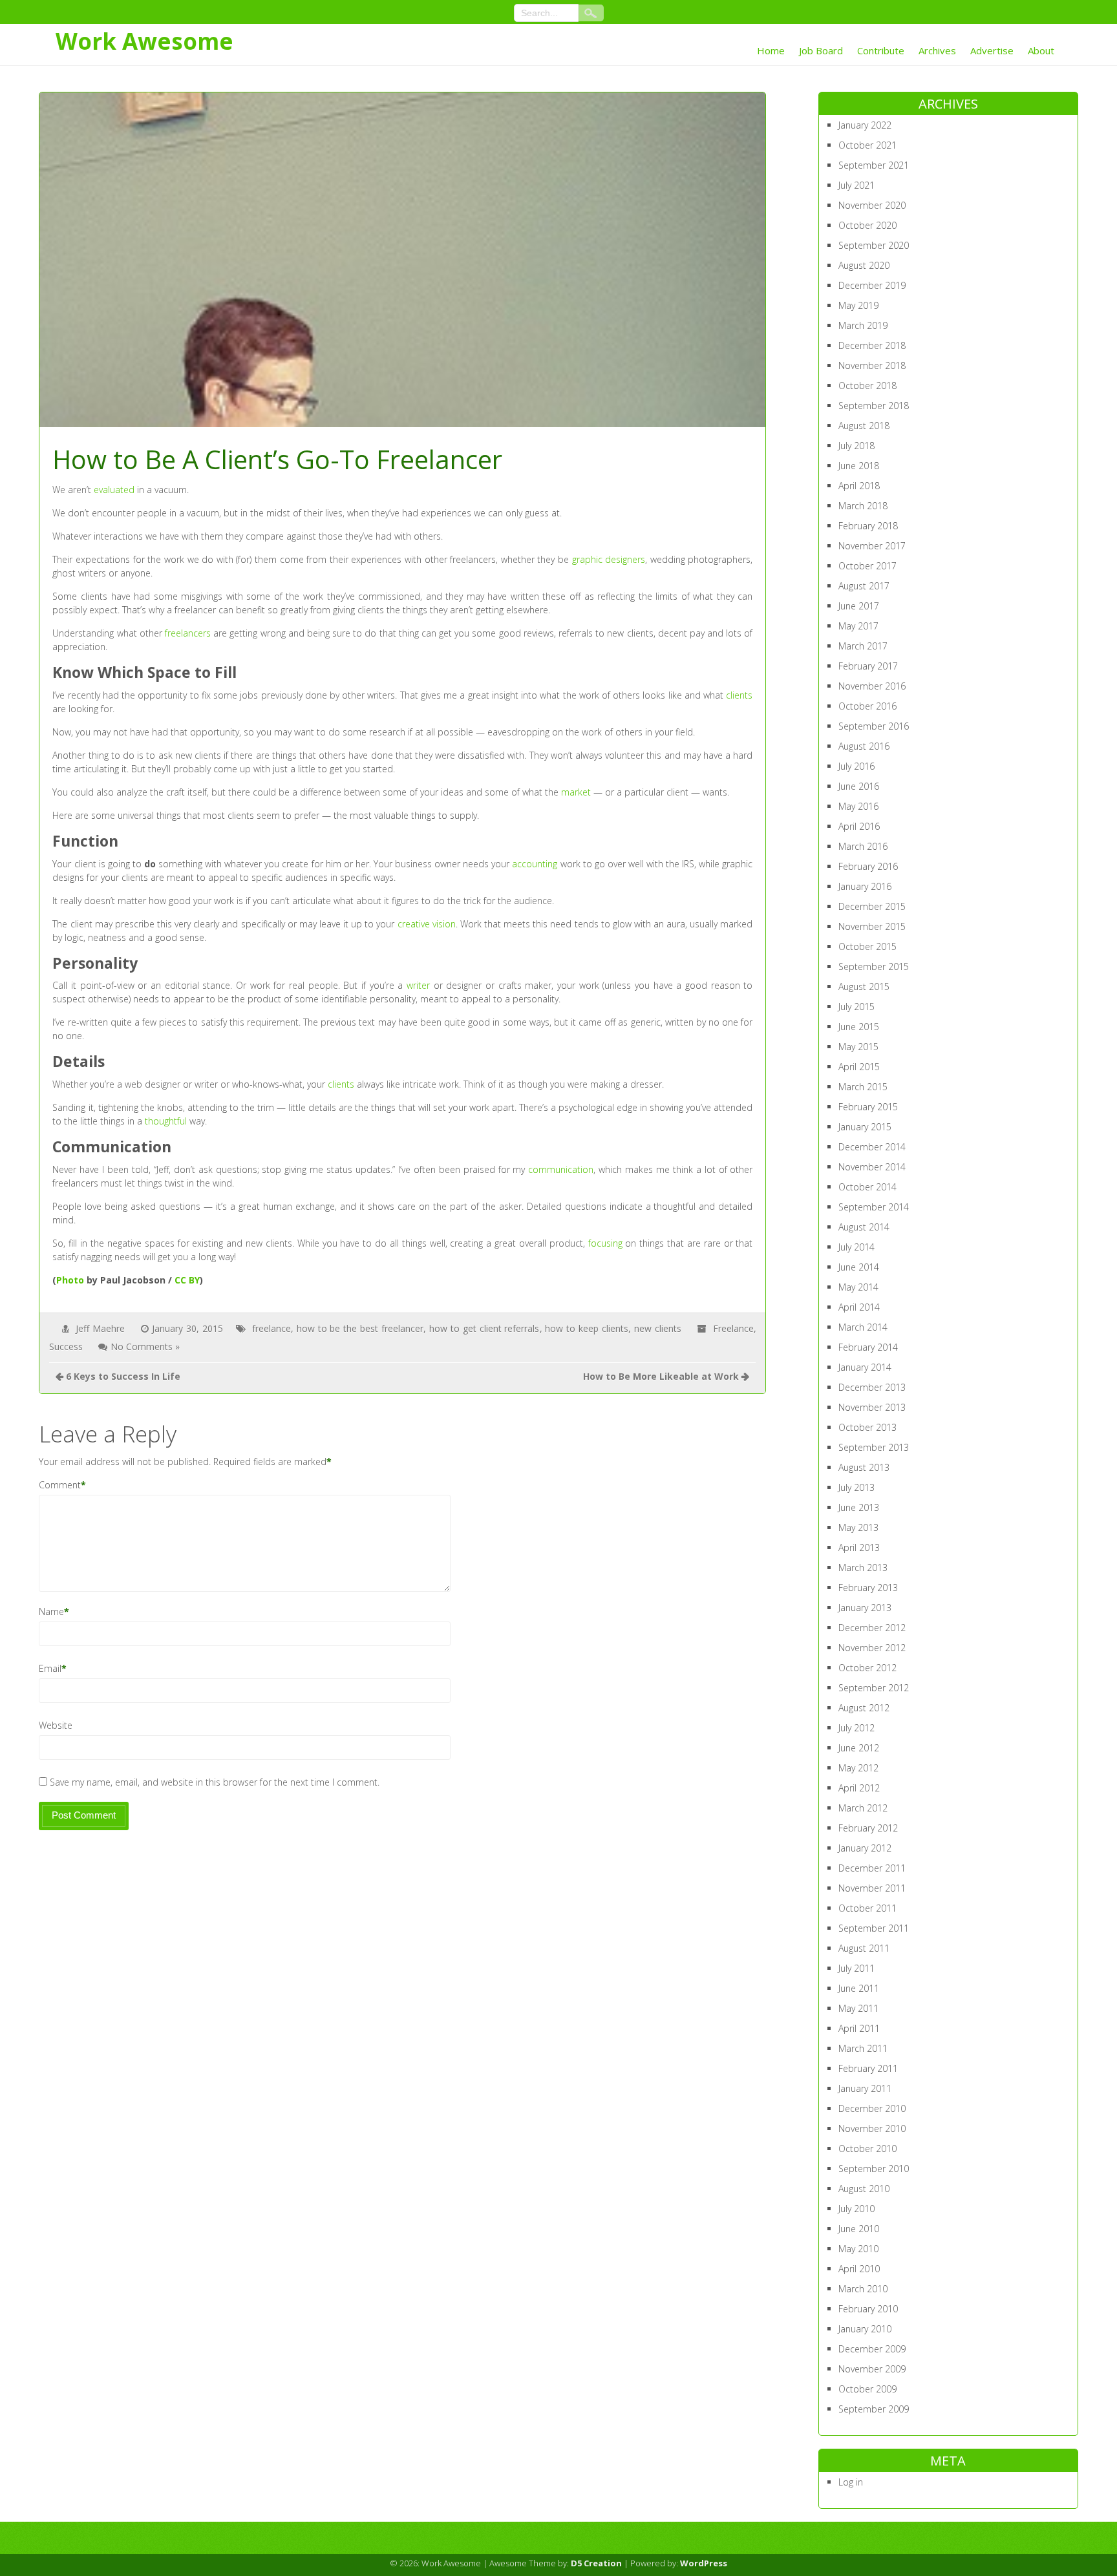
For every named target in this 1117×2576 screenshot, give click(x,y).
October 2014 (867, 1187)
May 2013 (858, 1527)
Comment (60, 1485)
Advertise (992, 50)
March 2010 (863, 2289)
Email (50, 1668)
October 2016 (867, 706)
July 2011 (856, 1968)
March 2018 (863, 506)
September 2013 (874, 1447)
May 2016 (858, 806)
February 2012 (868, 1828)
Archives (937, 50)
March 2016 (863, 846)
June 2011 (859, 1988)
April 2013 (859, 1547)
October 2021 (867, 145)
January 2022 (865, 125)
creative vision (427, 924)
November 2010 (872, 2128)
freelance (271, 1328)
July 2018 (856, 446)
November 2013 (872, 1407)
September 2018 (874, 406)
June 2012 (859, 1748)
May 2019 (858, 305)
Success (66, 1346)
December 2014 (872, 1147)
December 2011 (872, 1868)
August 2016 (864, 746)
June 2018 (859, 466)
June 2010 (859, 2229)
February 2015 (868, 1107)
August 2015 (864, 987)
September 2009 (874, 2409)
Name (51, 1611)
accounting (535, 864)
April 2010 (859, 2269)
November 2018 (872, 365)
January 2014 (865, 1367)
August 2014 (864, 1227)
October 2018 (867, 385)
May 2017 (858, 626)
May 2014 (858, 1287)
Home (771, 50)
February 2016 (868, 866)
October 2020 (867, 225)
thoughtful (166, 1121)
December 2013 (872, 1387)
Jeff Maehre (100, 1328)
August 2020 (864, 265)
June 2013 (859, 1507)
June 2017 (859, 606)
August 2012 (864, 1708)
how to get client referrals (484, 1328)
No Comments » (145, 1346)
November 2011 (872, 1888)
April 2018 (859, 486)
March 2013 (863, 1568)
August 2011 (864, 1948)
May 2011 (858, 2008)
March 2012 (863, 1808)
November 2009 (872, 2369)
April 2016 (859, 826)
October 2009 (867, 2389)
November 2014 (872, 1167)
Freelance (733, 1328)
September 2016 (874, 726)
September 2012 (874, 1688)
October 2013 (867, 1427)
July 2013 (856, 1487)
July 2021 (856, 185)
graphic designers (609, 559)
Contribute (881, 50)
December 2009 (872, 2349)
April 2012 (859, 1788)
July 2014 (856, 1247)
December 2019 (872, 285)
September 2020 (874, 245)
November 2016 (872, 686)
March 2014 (863, 1327)
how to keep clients (587, 1328)
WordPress (704, 2563)
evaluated (114, 490)
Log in (851, 2482)
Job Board (821, 50)
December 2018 (872, 345)
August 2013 (864, 1467)
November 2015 (872, 926)
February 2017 (868, 666)
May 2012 (858, 1768)
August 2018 (864, 426)
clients (739, 695)
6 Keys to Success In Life (123, 1376)
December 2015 (872, 906)
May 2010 (858, 2249)
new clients (658, 1328)
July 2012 (856, 1728)
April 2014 (859, 1307)
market (576, 792)
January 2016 (865, 886)
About (1041, 50)
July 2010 (856, 2209)
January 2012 (865, 1848)
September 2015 (874, 966)
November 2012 (872, 1648)
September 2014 (874, 1207)
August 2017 (864, 586)
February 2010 (868, 2309)
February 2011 (868, 2068)
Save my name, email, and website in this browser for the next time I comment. (215, 1782)
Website (56, 1725)
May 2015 (858, 1047)
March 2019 (863, 325)
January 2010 (865, 2329)
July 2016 (856, 766)
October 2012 (867, 1668)
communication (561, 1169)
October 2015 (867, 946)
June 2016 (859, 786)
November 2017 (872, 546)
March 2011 (863, 2048)
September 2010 (874, 2169)
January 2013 (865, 1608)
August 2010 (864, 2189)
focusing (605, 1243)
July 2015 (856, 1007)
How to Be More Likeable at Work (661, 1376)
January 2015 (865, 1127)
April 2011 (859, 2028)
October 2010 (867, 2148)
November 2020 (872, 205)
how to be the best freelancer (360, 1328)
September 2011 (874, 1928)
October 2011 (867, 1908)
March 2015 (863, 1087)
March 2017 (863, 646)
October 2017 (867, 566)
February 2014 (868, 1347)
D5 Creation (596, 2563)
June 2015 (859, 1027)
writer (418, 985)
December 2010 (872, 2108)
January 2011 (865, 2088)
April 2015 (859, 1067)
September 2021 (874, 165)
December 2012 (872, 1628)
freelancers (188, 633)
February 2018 (868, 526)
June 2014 (859, 1267)
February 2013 (868, 1588)
